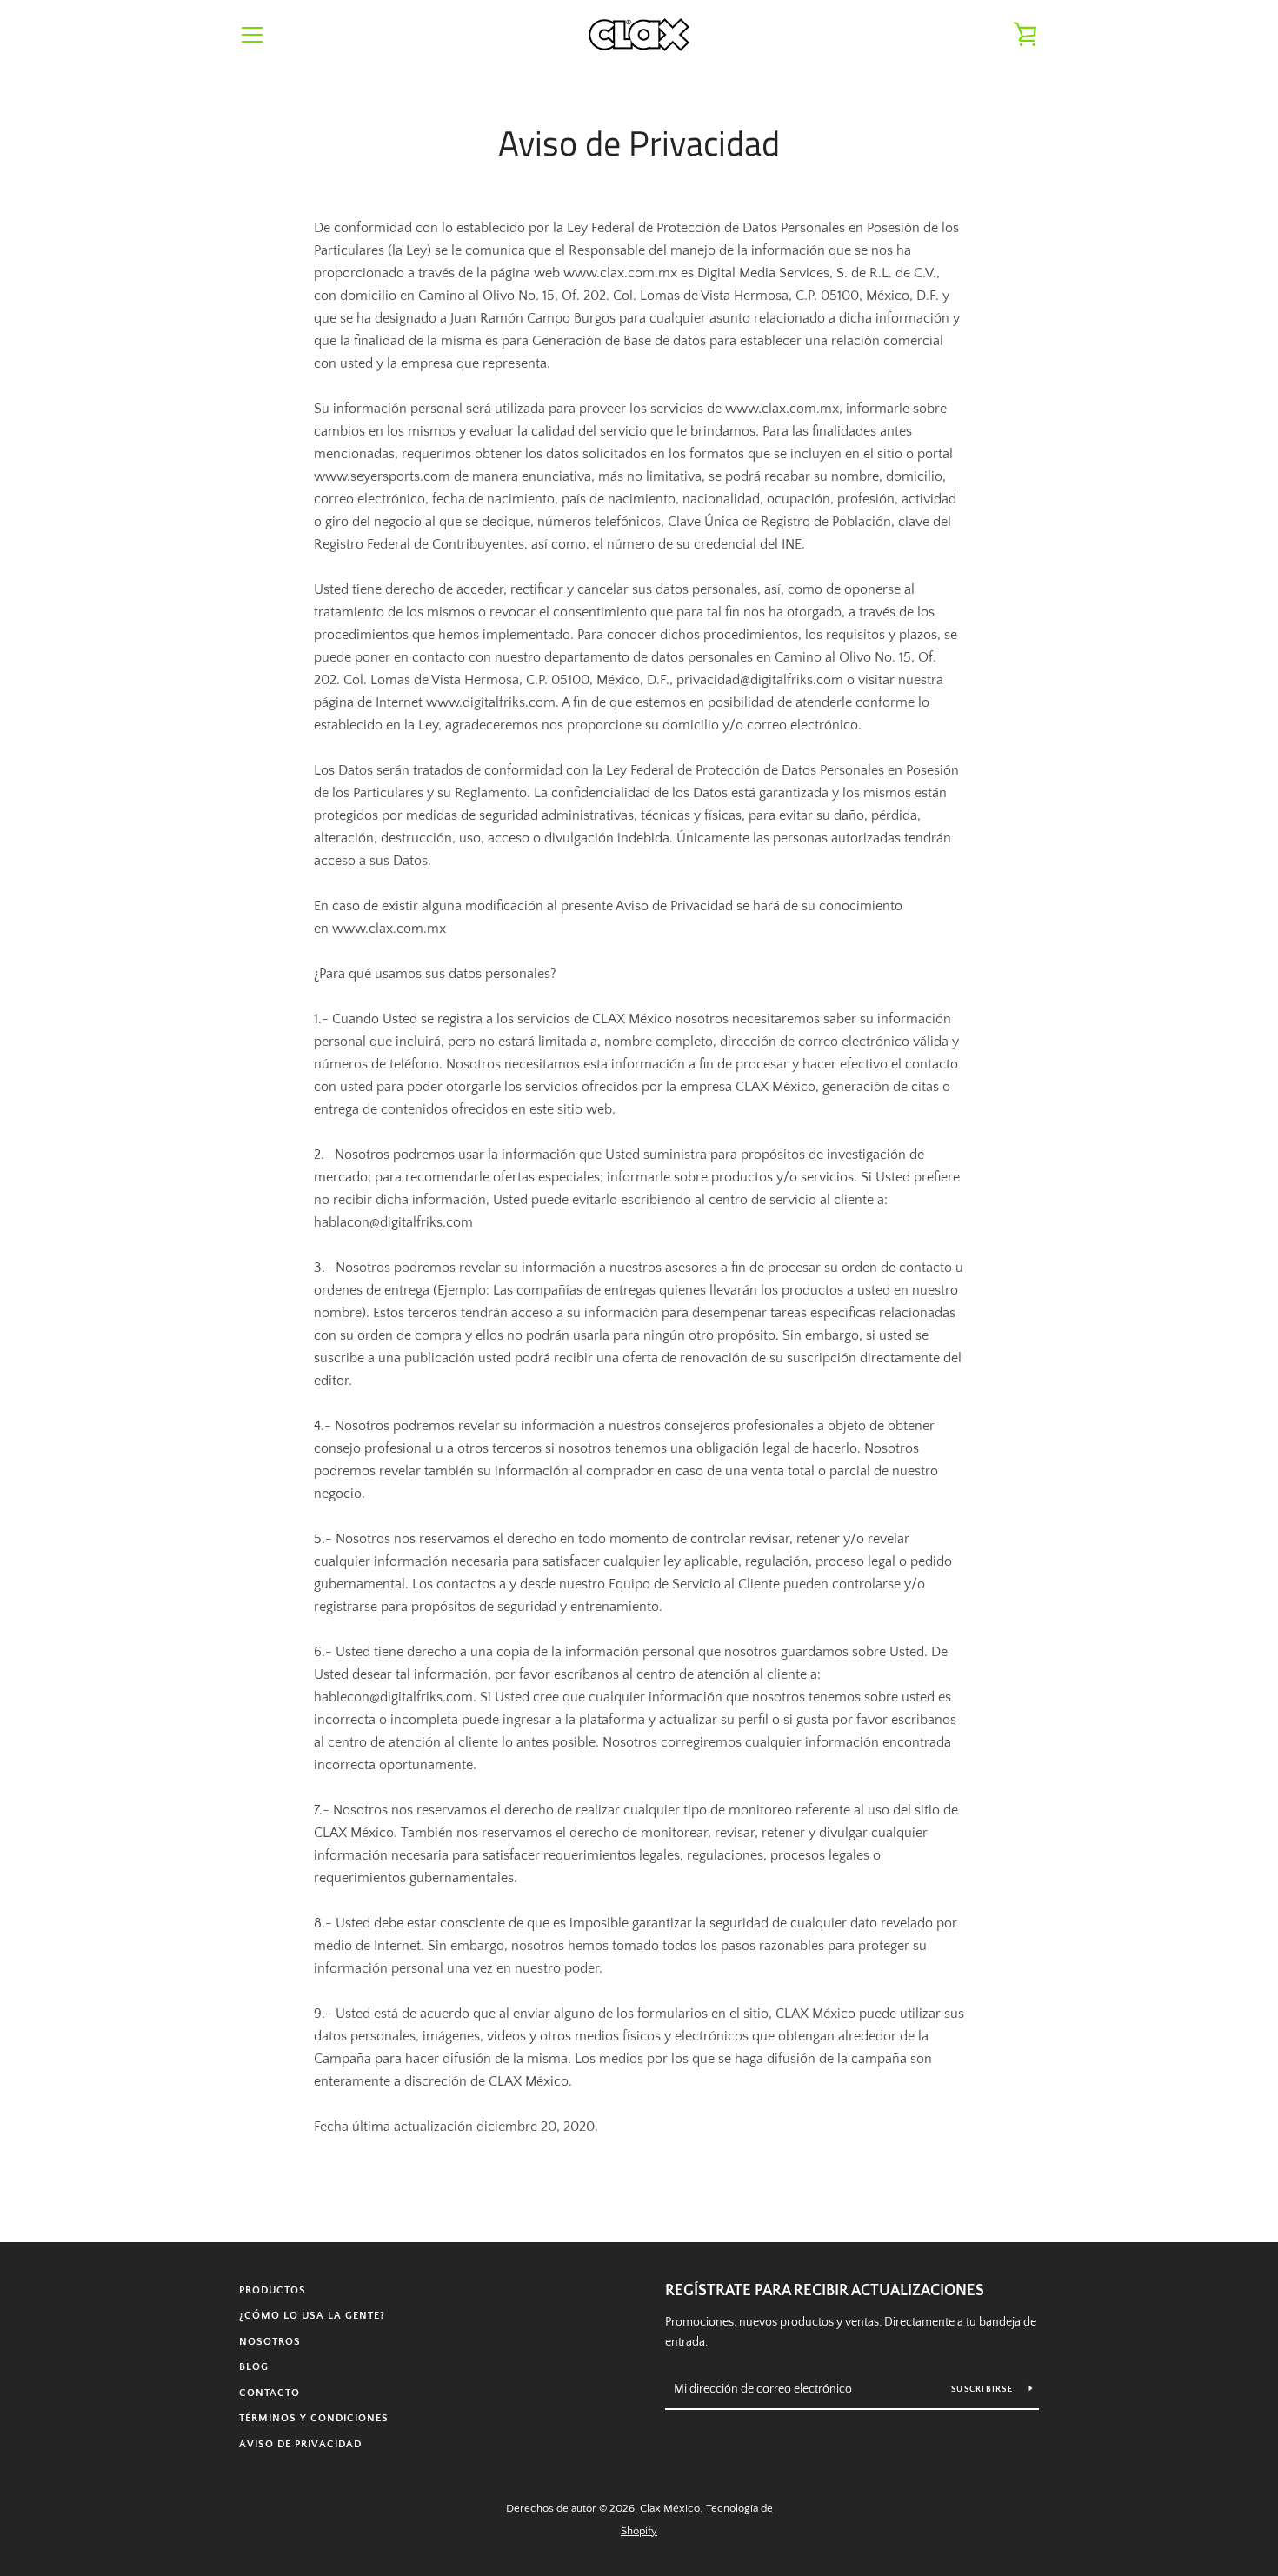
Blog (254, 2367)
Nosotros (270, 2342)
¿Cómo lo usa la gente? (312, 2316)
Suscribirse (983, 2390)
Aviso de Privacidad (300, 2444)
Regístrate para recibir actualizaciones (825, 2291)
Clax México (670, 2508)
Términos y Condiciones (314, 2418)
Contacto (270, 2393)
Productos (273, 2290)
